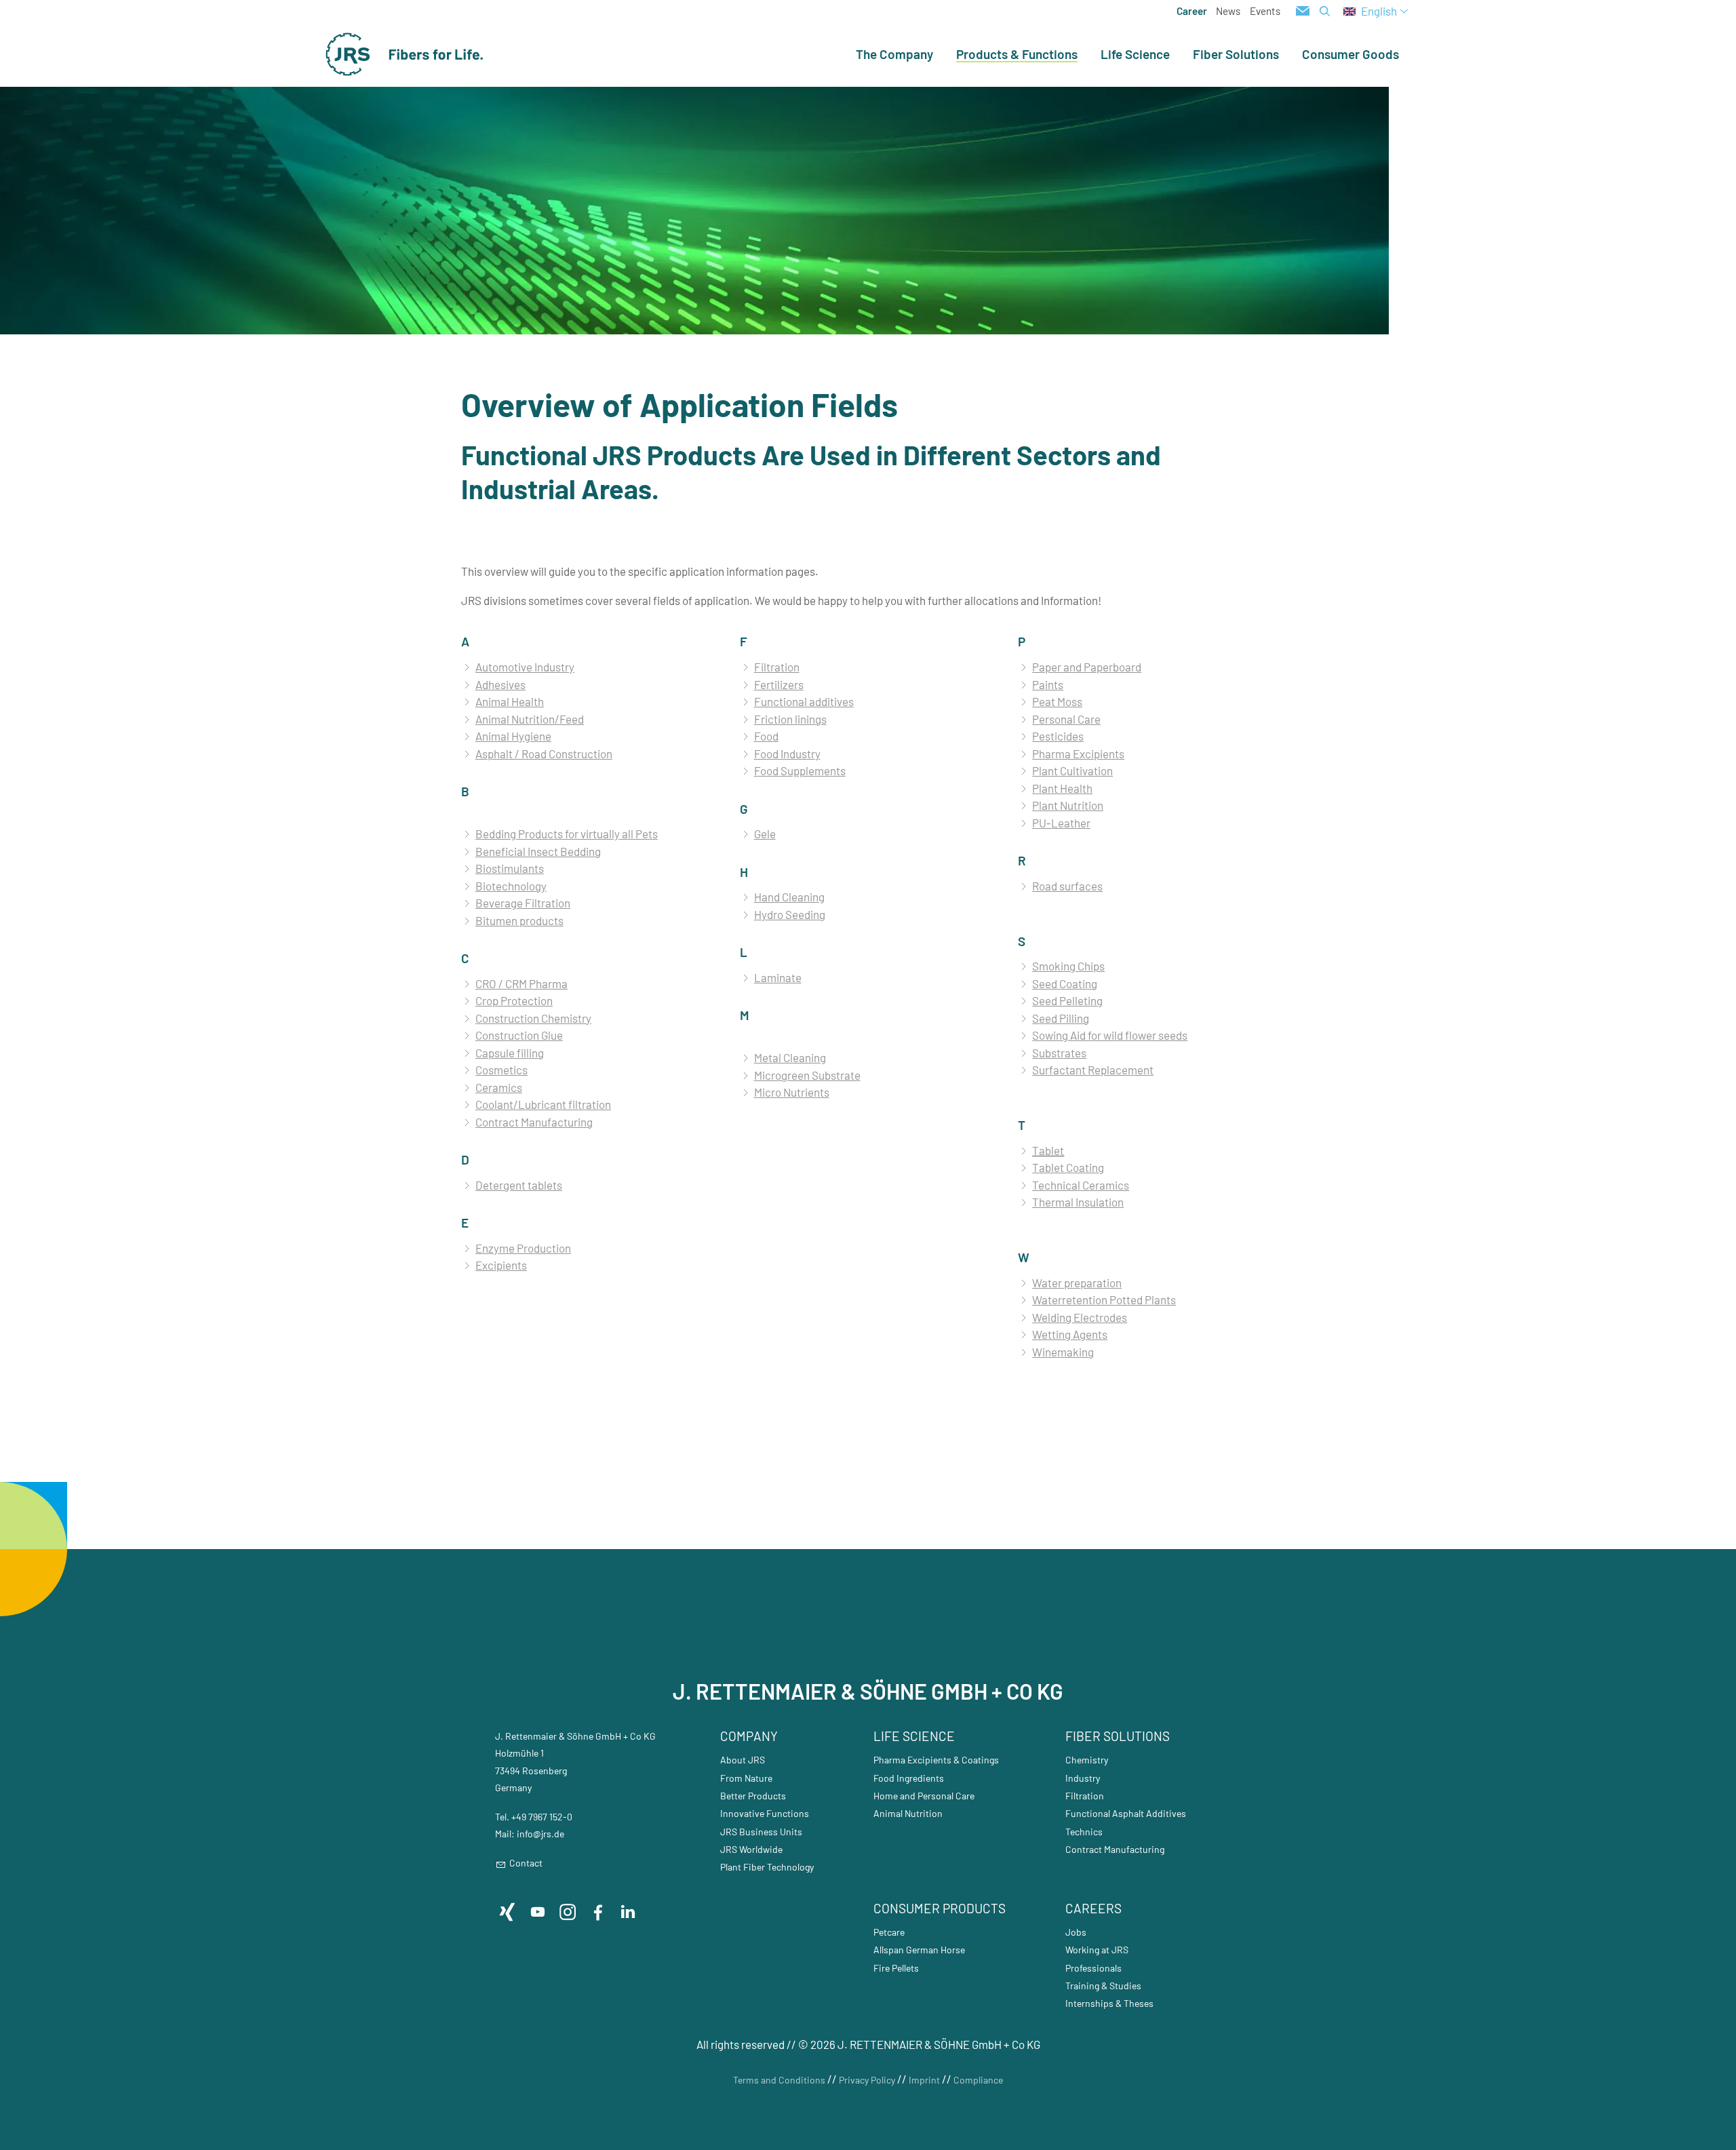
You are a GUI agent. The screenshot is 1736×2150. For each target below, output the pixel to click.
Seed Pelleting (1067, 1000)
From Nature (746, 1778)
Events (1265, 11)
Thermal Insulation (1078, 1202)
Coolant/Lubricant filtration (543, 1104)
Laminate (778, 977)
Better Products (753, 1796)
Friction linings (790, 719)
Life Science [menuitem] (1135, 54)
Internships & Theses (1109, 2003)
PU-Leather (1061, 823)
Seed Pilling (1061, 1018)
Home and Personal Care (924, 1796)
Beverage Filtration (523, 903)
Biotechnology (511, 886)
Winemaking (1063, 1352)
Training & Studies (1103, 1986)
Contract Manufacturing (534, 1122)
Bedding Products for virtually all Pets (567, 834)
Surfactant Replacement (1093, 1070)
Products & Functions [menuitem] (1017, 55)
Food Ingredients (909, 1778)
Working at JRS (1097, 1950)
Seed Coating (1065, 983)
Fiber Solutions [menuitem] (1236, 54)
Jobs (1076, 1932)
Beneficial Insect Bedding (538, 851)
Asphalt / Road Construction (544, 754)
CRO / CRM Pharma (521, 983)
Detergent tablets (519, 1185)
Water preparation (1077, 1283)
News (1228, 11)
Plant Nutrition (1068, 805)
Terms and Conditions (779, 2080)
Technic (1082, 1832)
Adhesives (500, 684)
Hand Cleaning (789, 897)
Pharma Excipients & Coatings (936, 1760)
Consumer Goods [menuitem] (1350, 54)
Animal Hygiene (513, 736)
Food (766, 736)
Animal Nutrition (908, 1813)
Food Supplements (800, 770)
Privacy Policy (867, 2080)
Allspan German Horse (919, 1950)
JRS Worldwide (751, 1849)
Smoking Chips (1068, 966)
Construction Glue (519, 1035)
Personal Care (1066, 719)
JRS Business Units (761, 1832)
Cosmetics (501, 1070)
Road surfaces (1067, 886)
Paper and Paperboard (1087, 667)
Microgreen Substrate (807, 1075)
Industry (1083, 1778)
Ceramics (499, 1087)
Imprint (924, 2080)
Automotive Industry (525, 667)
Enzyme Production (523, 1248)
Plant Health (1062, 788)
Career (1192, 11)
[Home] (405, 54)
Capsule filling (510, 1053)
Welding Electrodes (1080, 1317)
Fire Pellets (896, 1968)
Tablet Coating (1068, 1167)
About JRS (743, 1760)
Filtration (777, 667)
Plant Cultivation (1072, 770)
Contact (526, 1863)
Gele (765, 834)
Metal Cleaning (790, 1057)
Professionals (1093, 1968)
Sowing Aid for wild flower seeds (1110, 1035)
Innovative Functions (765, 1813)
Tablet (1048, 1150)
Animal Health (510, 701)
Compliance (978, 2080)
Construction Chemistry (533, 1018)
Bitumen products (519, 920)
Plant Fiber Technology (767, 1867)
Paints (1048, 684)
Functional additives (804, 701)
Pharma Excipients (1078, 754)
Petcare (889, 1932)
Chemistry (1087, 1760)
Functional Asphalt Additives (1126, 1813)
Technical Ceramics (1081, 1185)
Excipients (501, 1265)
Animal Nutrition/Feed (530, 719)
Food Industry (787, 754)
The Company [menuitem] (894, 54)
